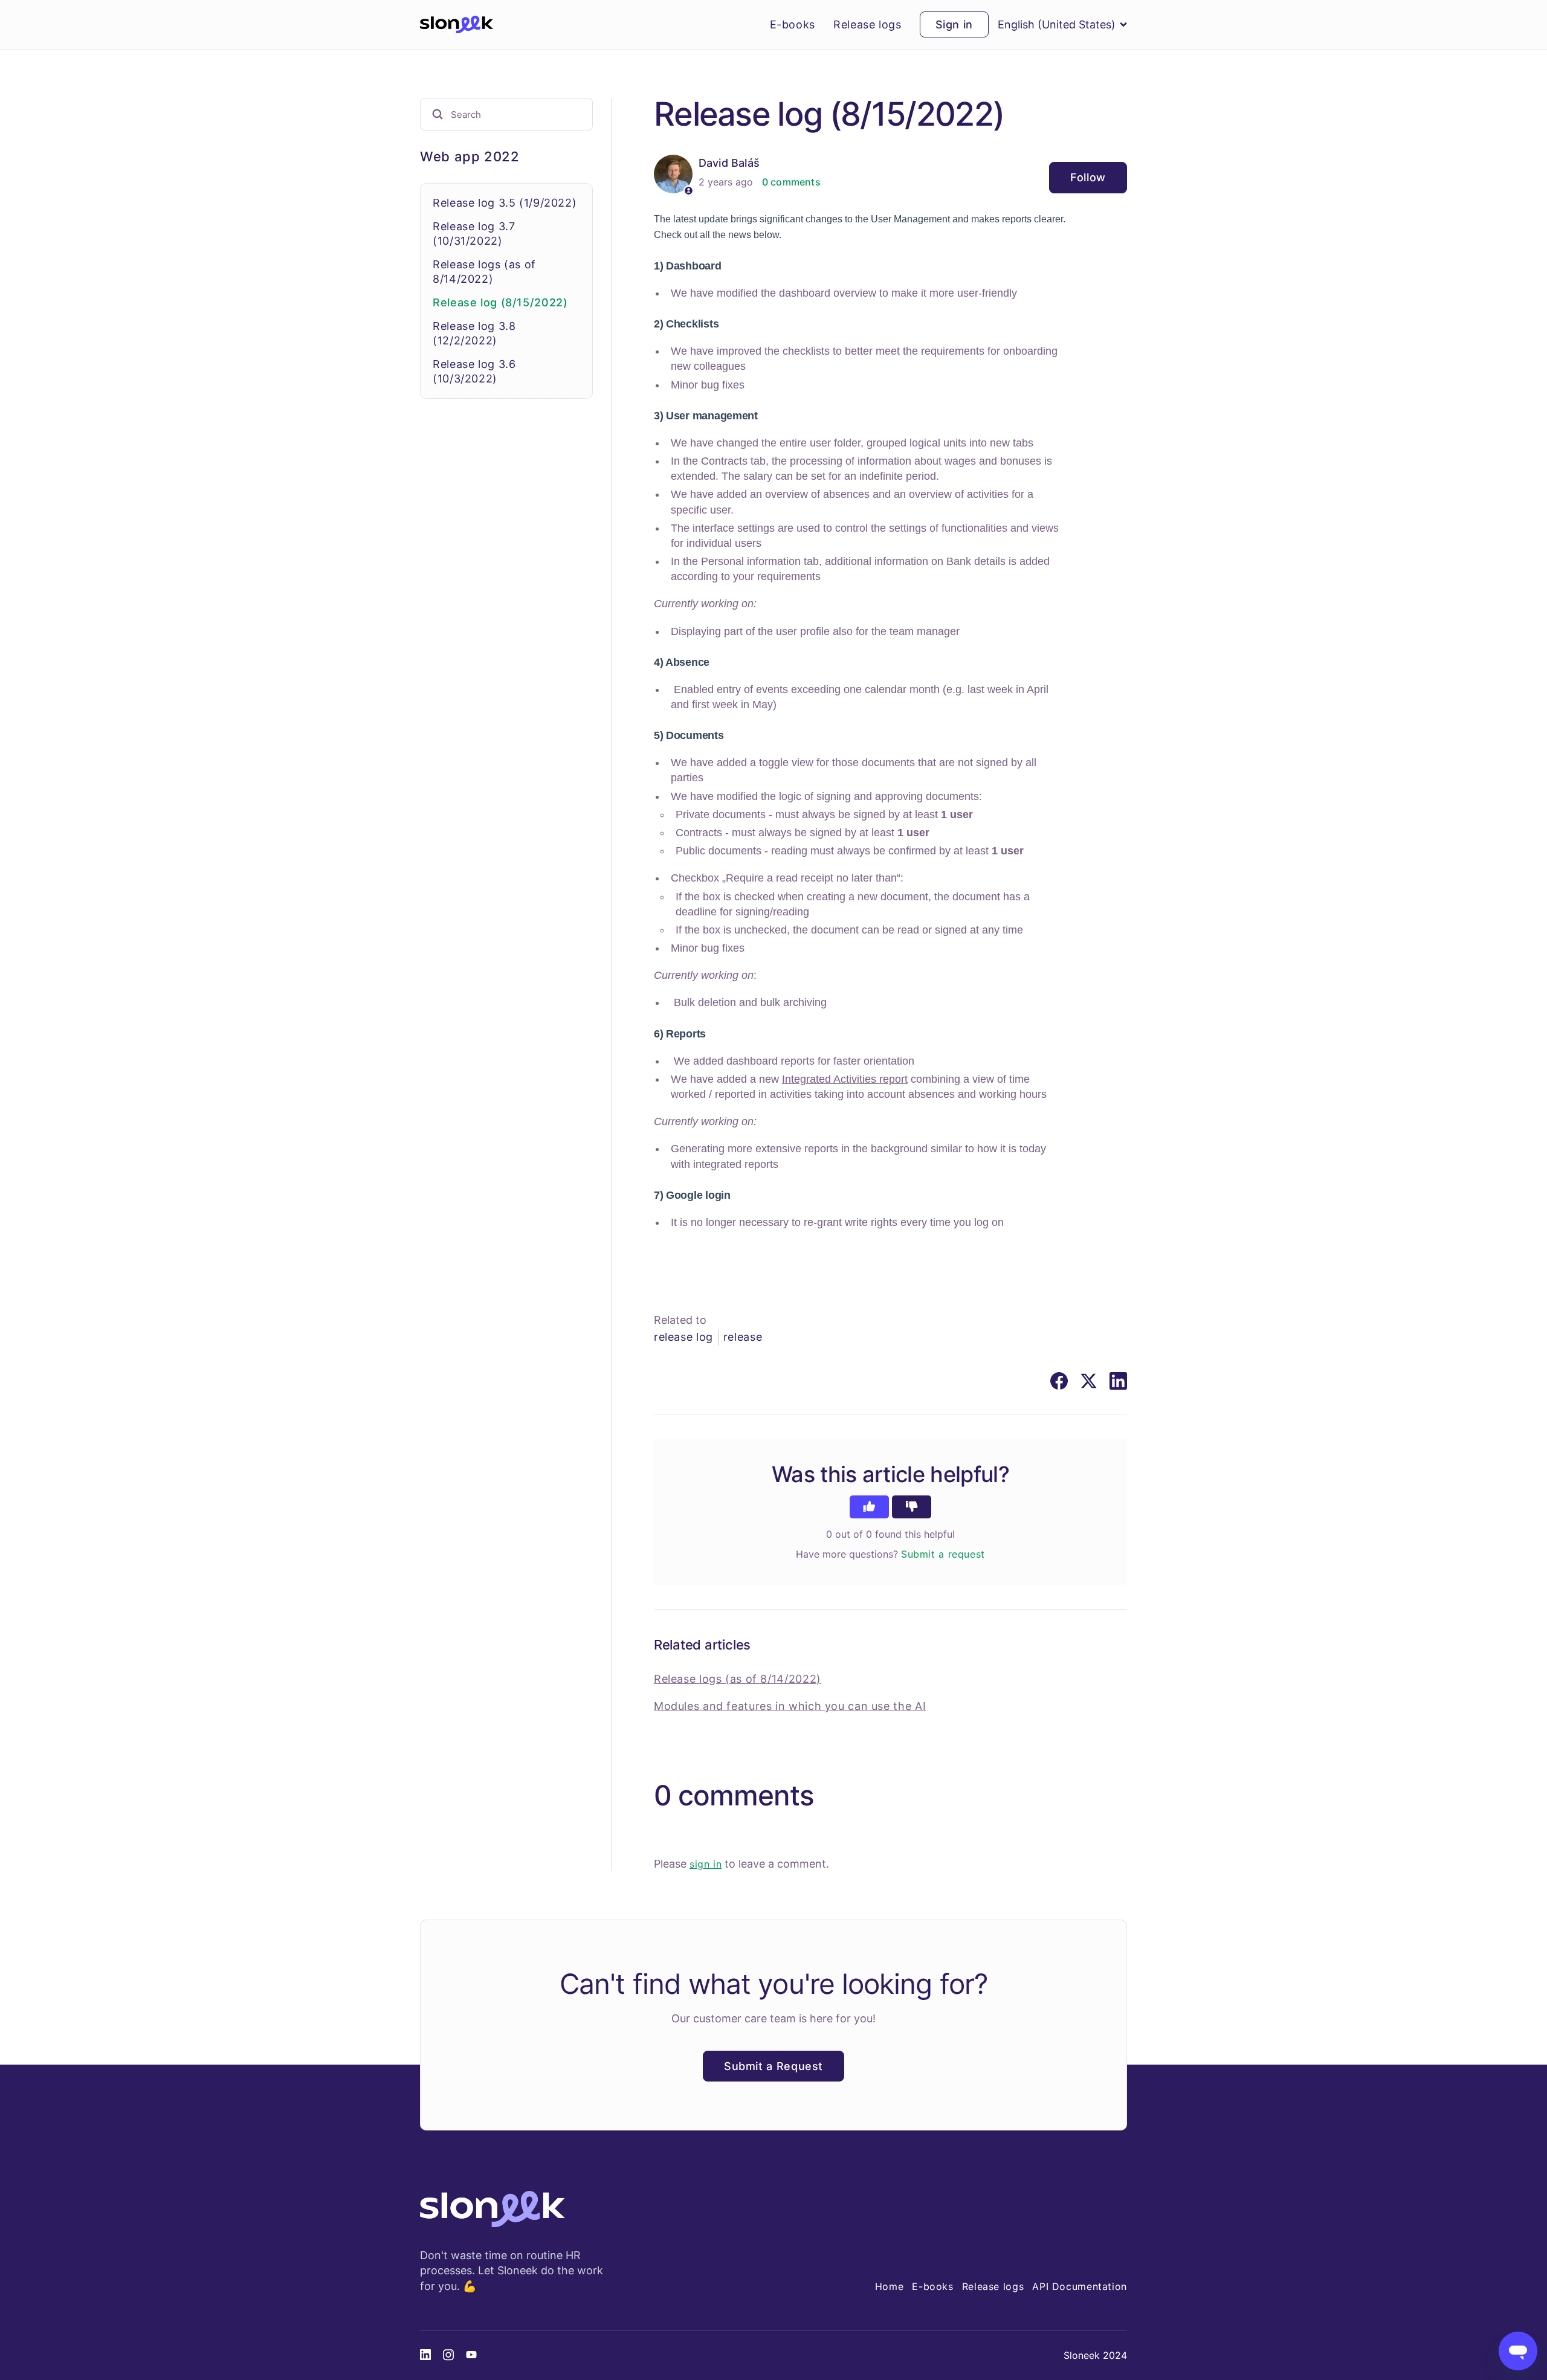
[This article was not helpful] (912, 1507)
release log (683, 1337)
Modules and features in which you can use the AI (790, 1706)
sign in (706, 1864)
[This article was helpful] (869, 1507)
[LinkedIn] (1118, 1381)
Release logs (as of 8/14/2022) (738, 1679)
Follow (1088, 177)
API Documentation (1080, 2286)
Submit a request (943, 1554)
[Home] (457, 25)
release (743, 1337)
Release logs (867, 25)
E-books (793, 25)
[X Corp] (1089, 1381)
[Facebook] (1059, 1381)
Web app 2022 (470, 156)
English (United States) (1057, 24)
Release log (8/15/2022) (500, 302)
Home (890, 2286)
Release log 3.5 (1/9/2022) (505, 203)
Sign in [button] (954, 24)
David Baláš (729, 163)
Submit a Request (773, 2066)
